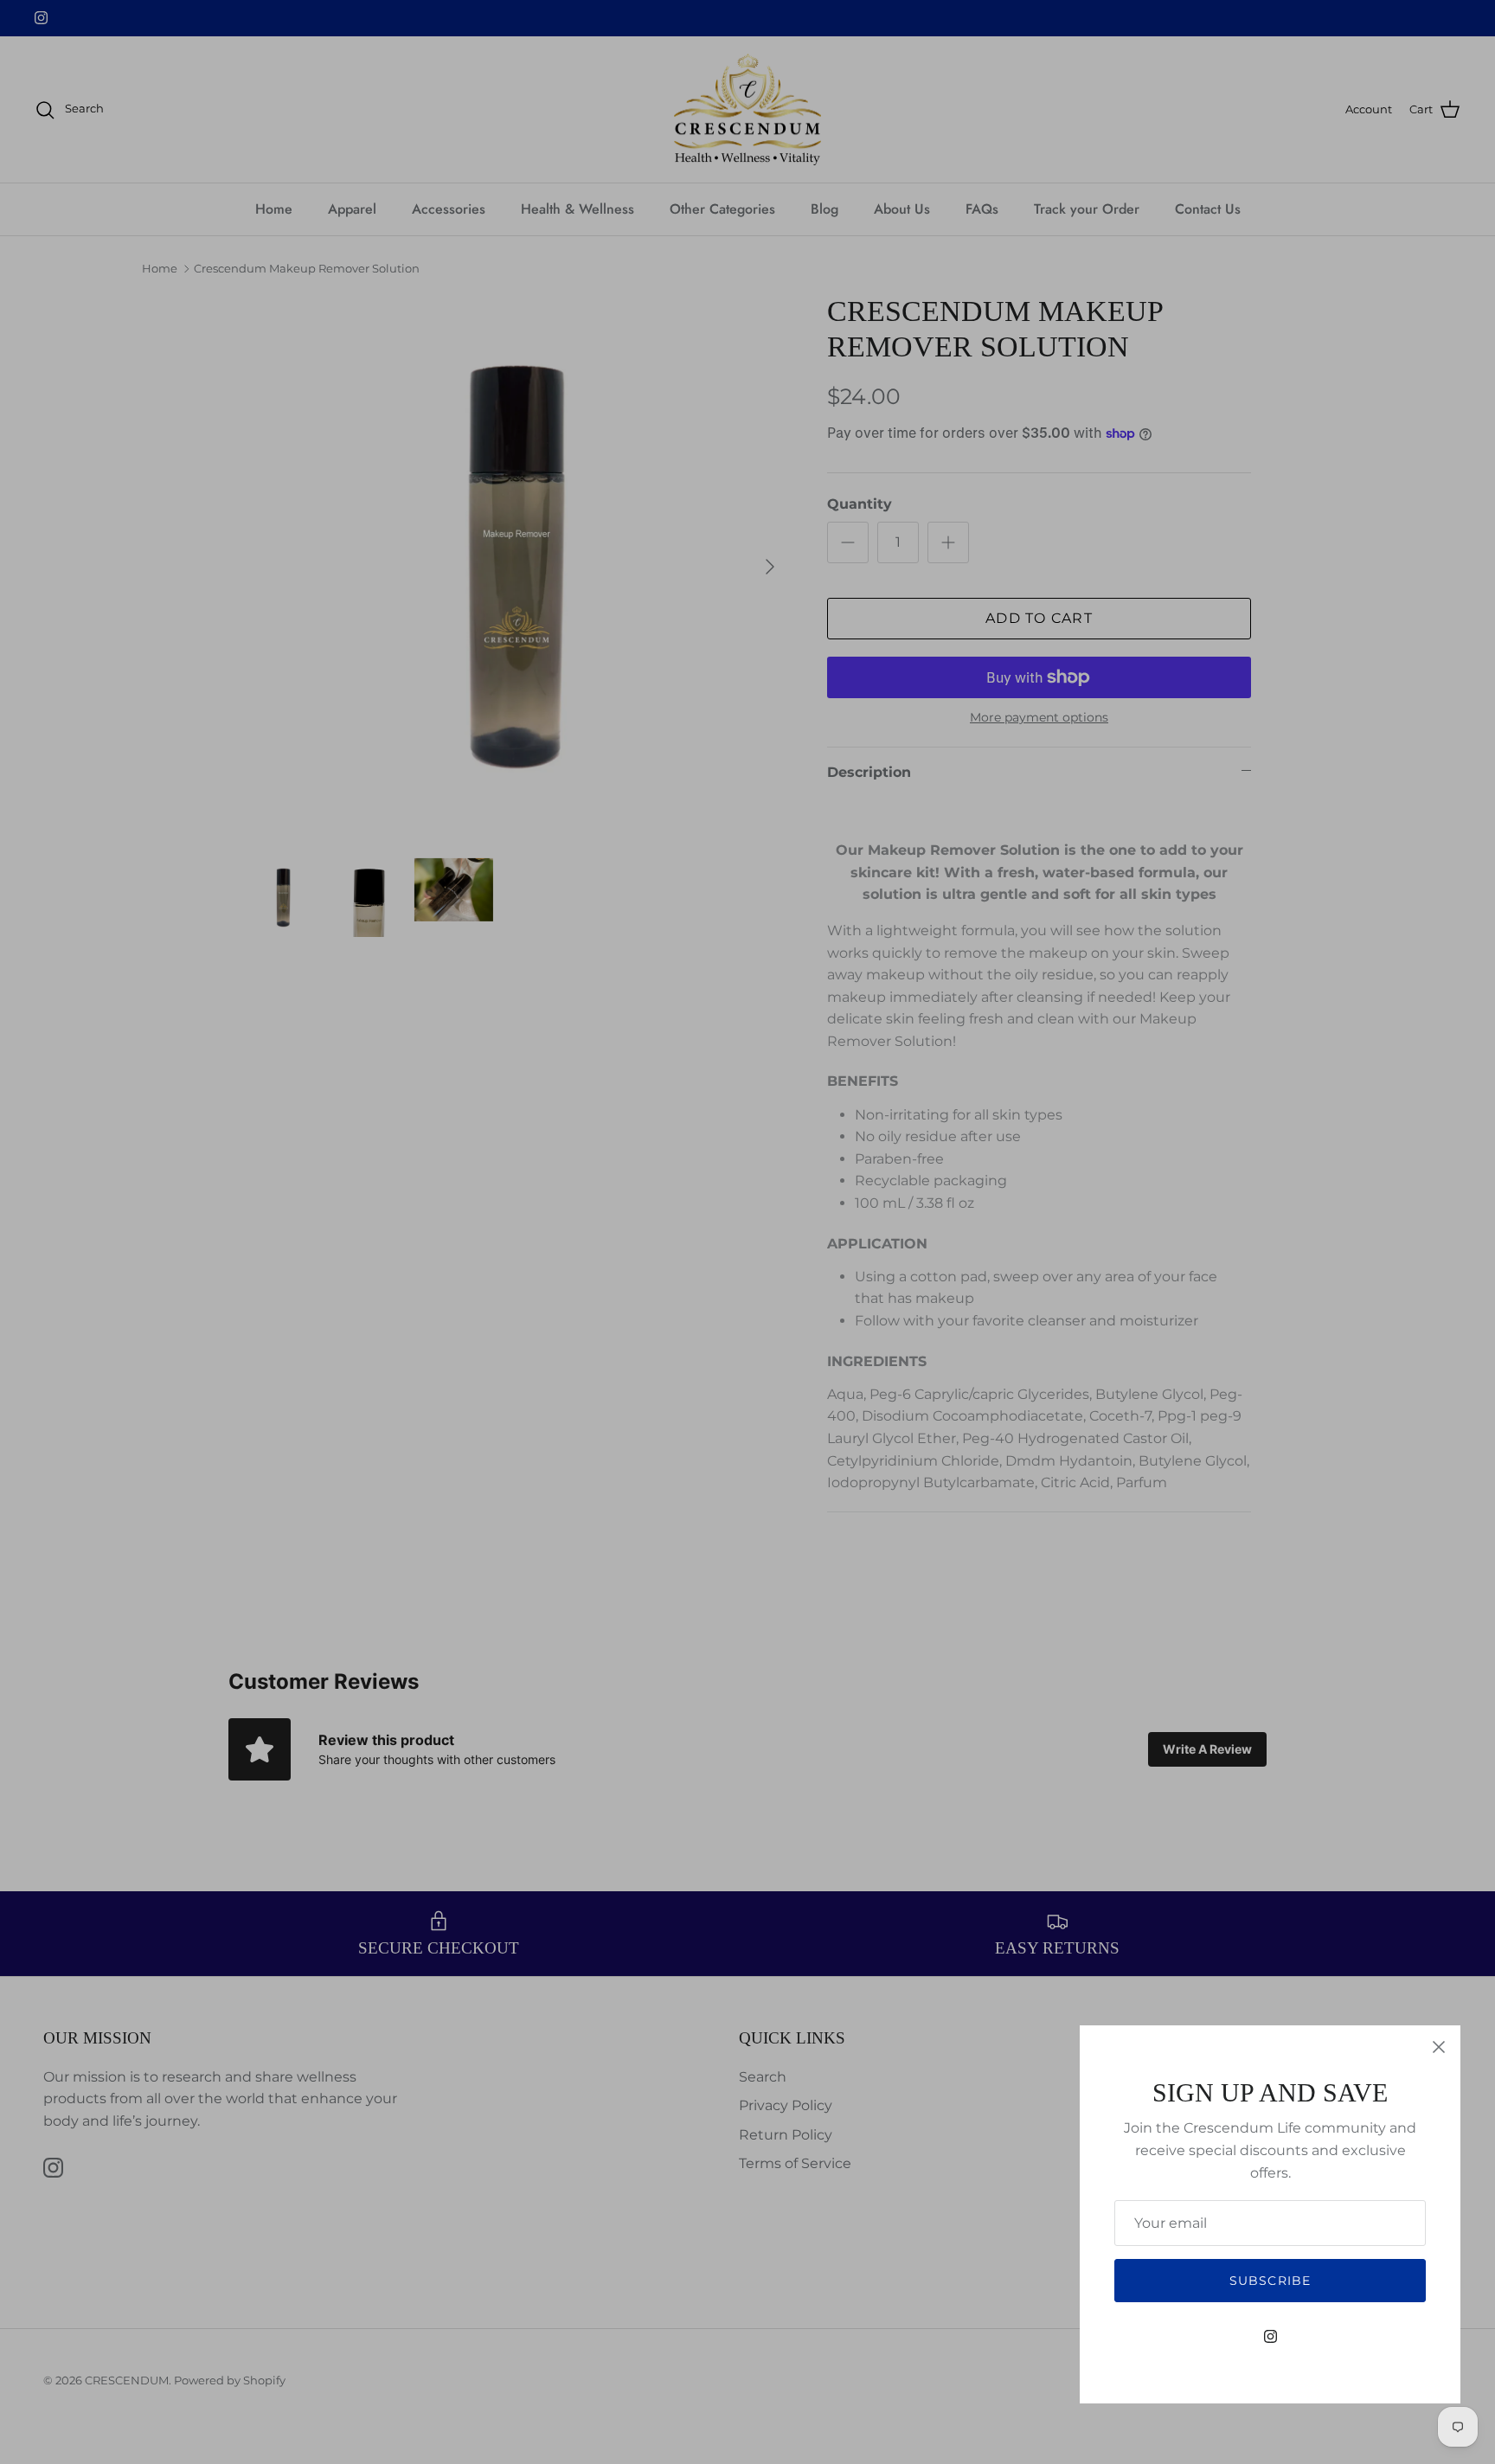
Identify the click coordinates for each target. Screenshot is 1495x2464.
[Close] (1439, 2047)
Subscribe (1270, 2281)
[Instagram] (1270, 2336)
